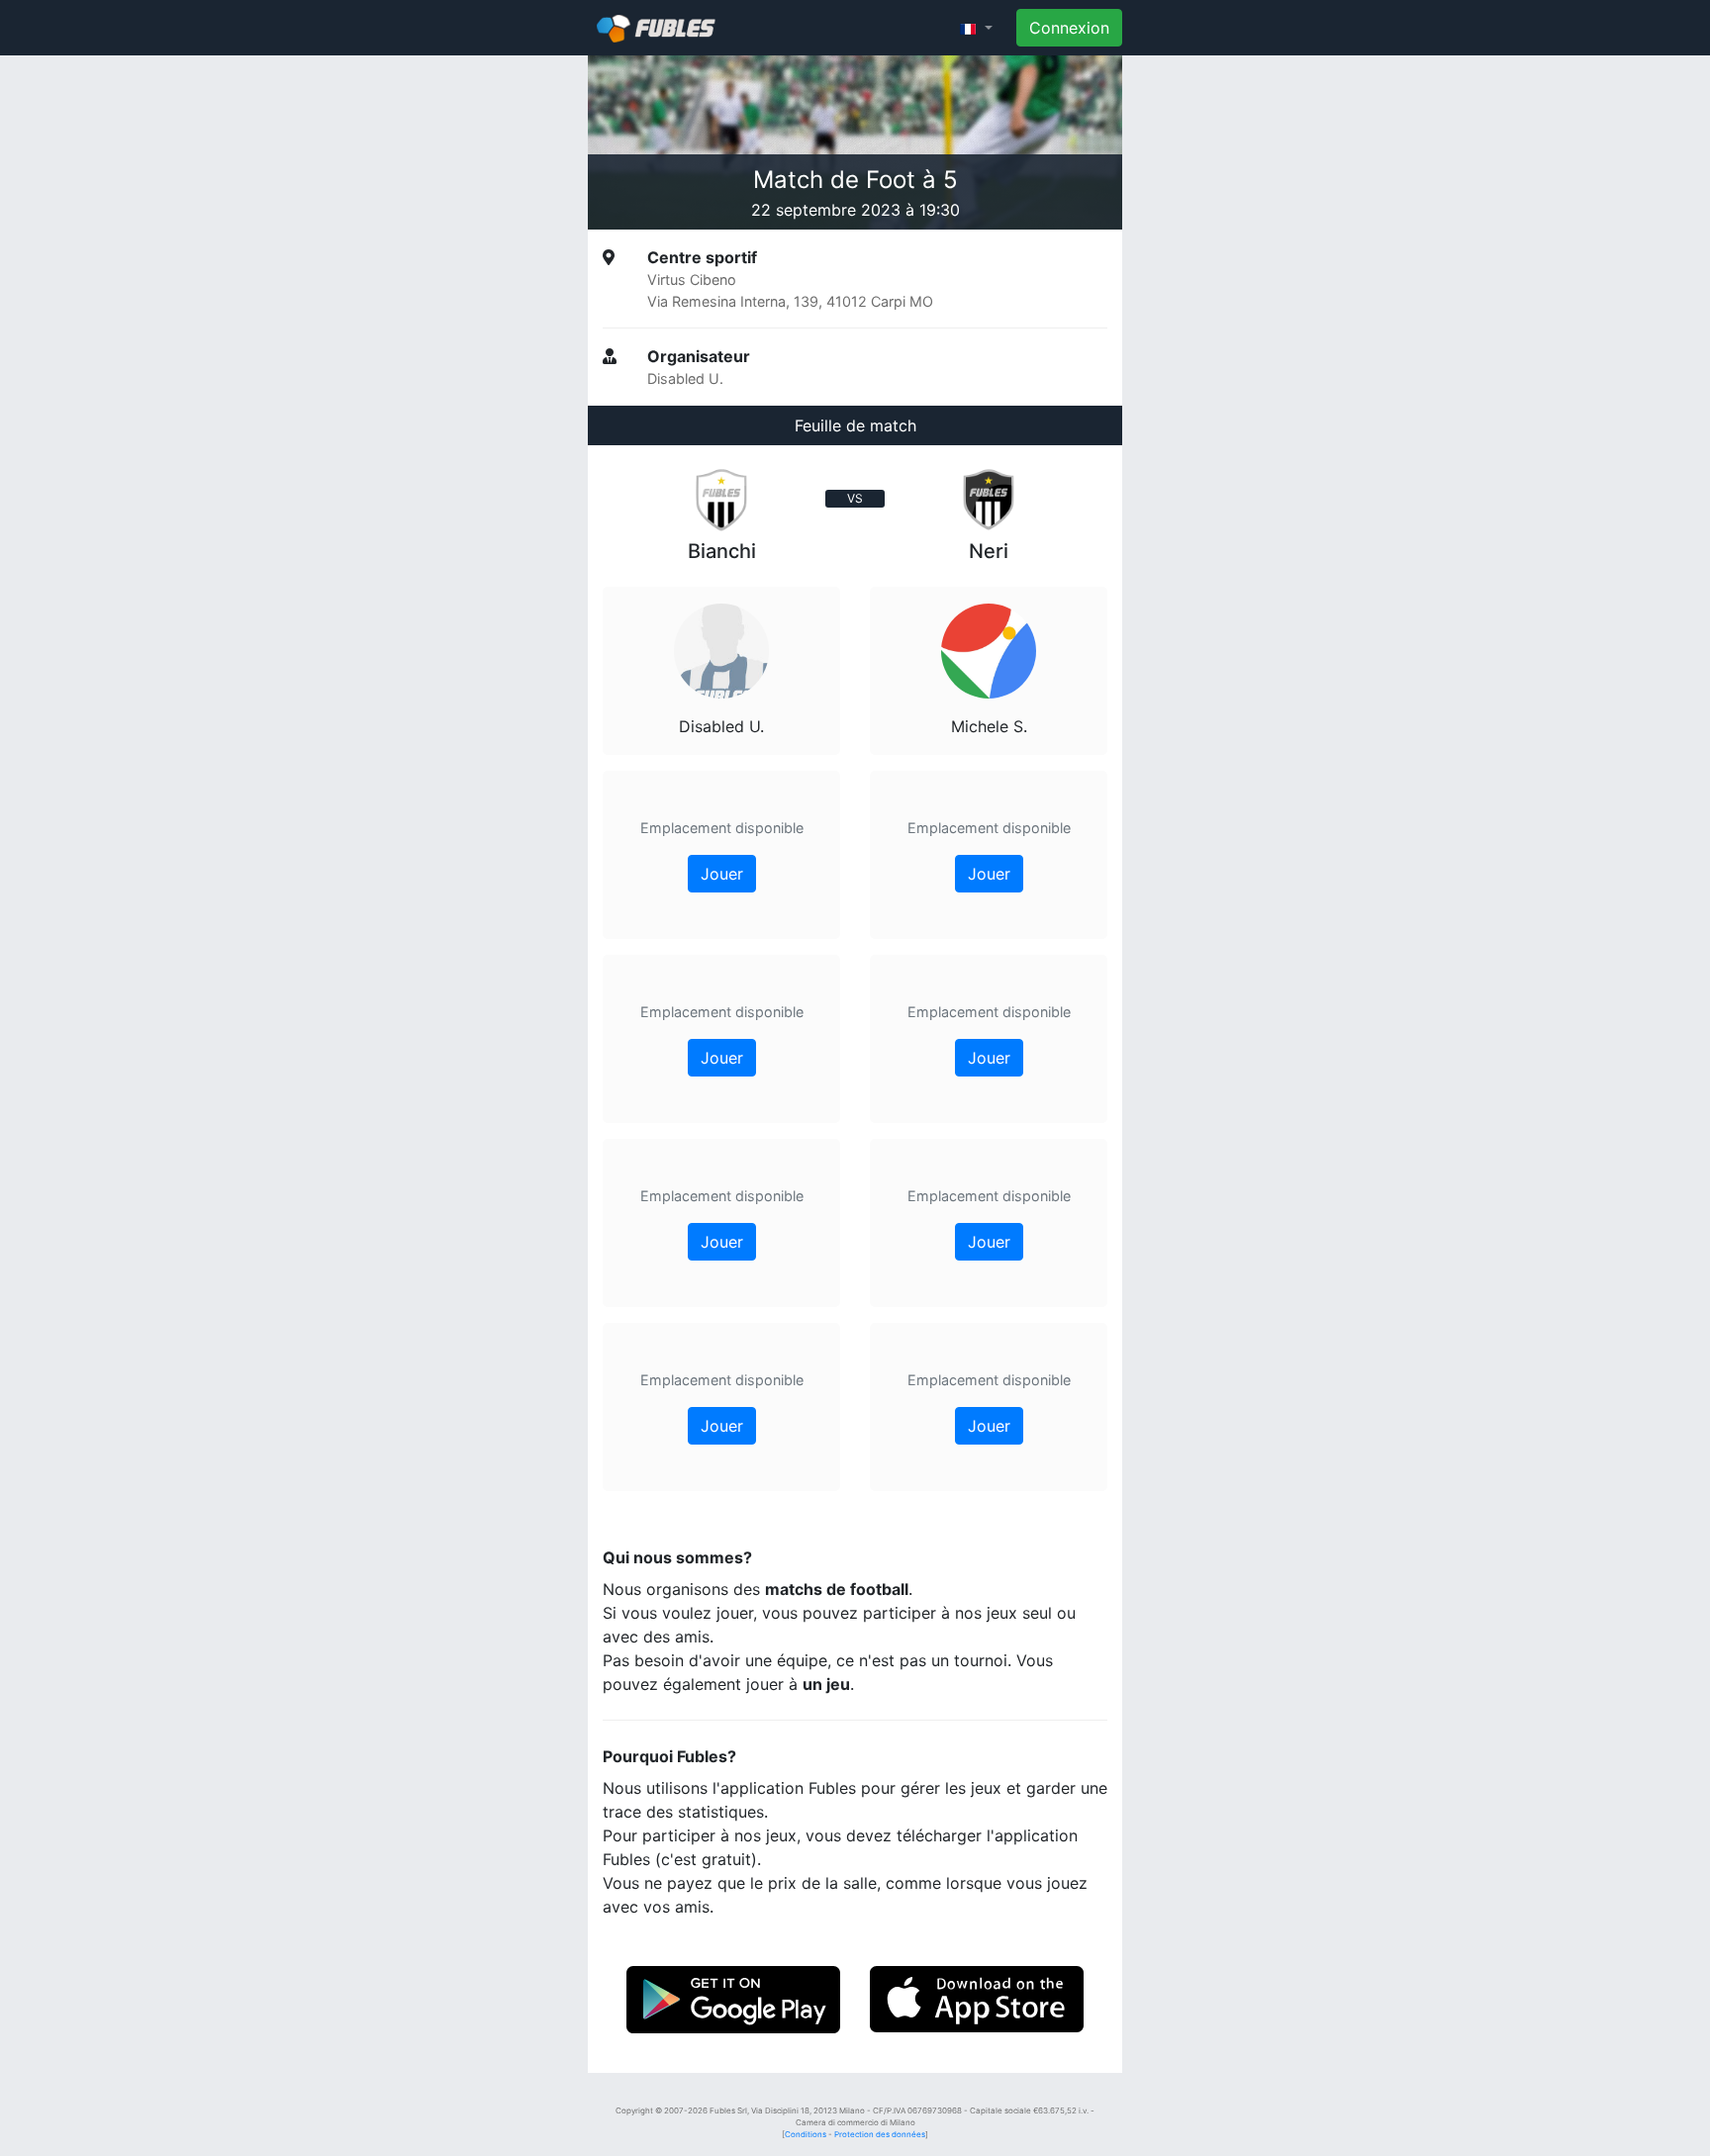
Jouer (722, 874)
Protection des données (880, 2134)
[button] (976, 28)
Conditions (806, 2134)
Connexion (1069, 28)
